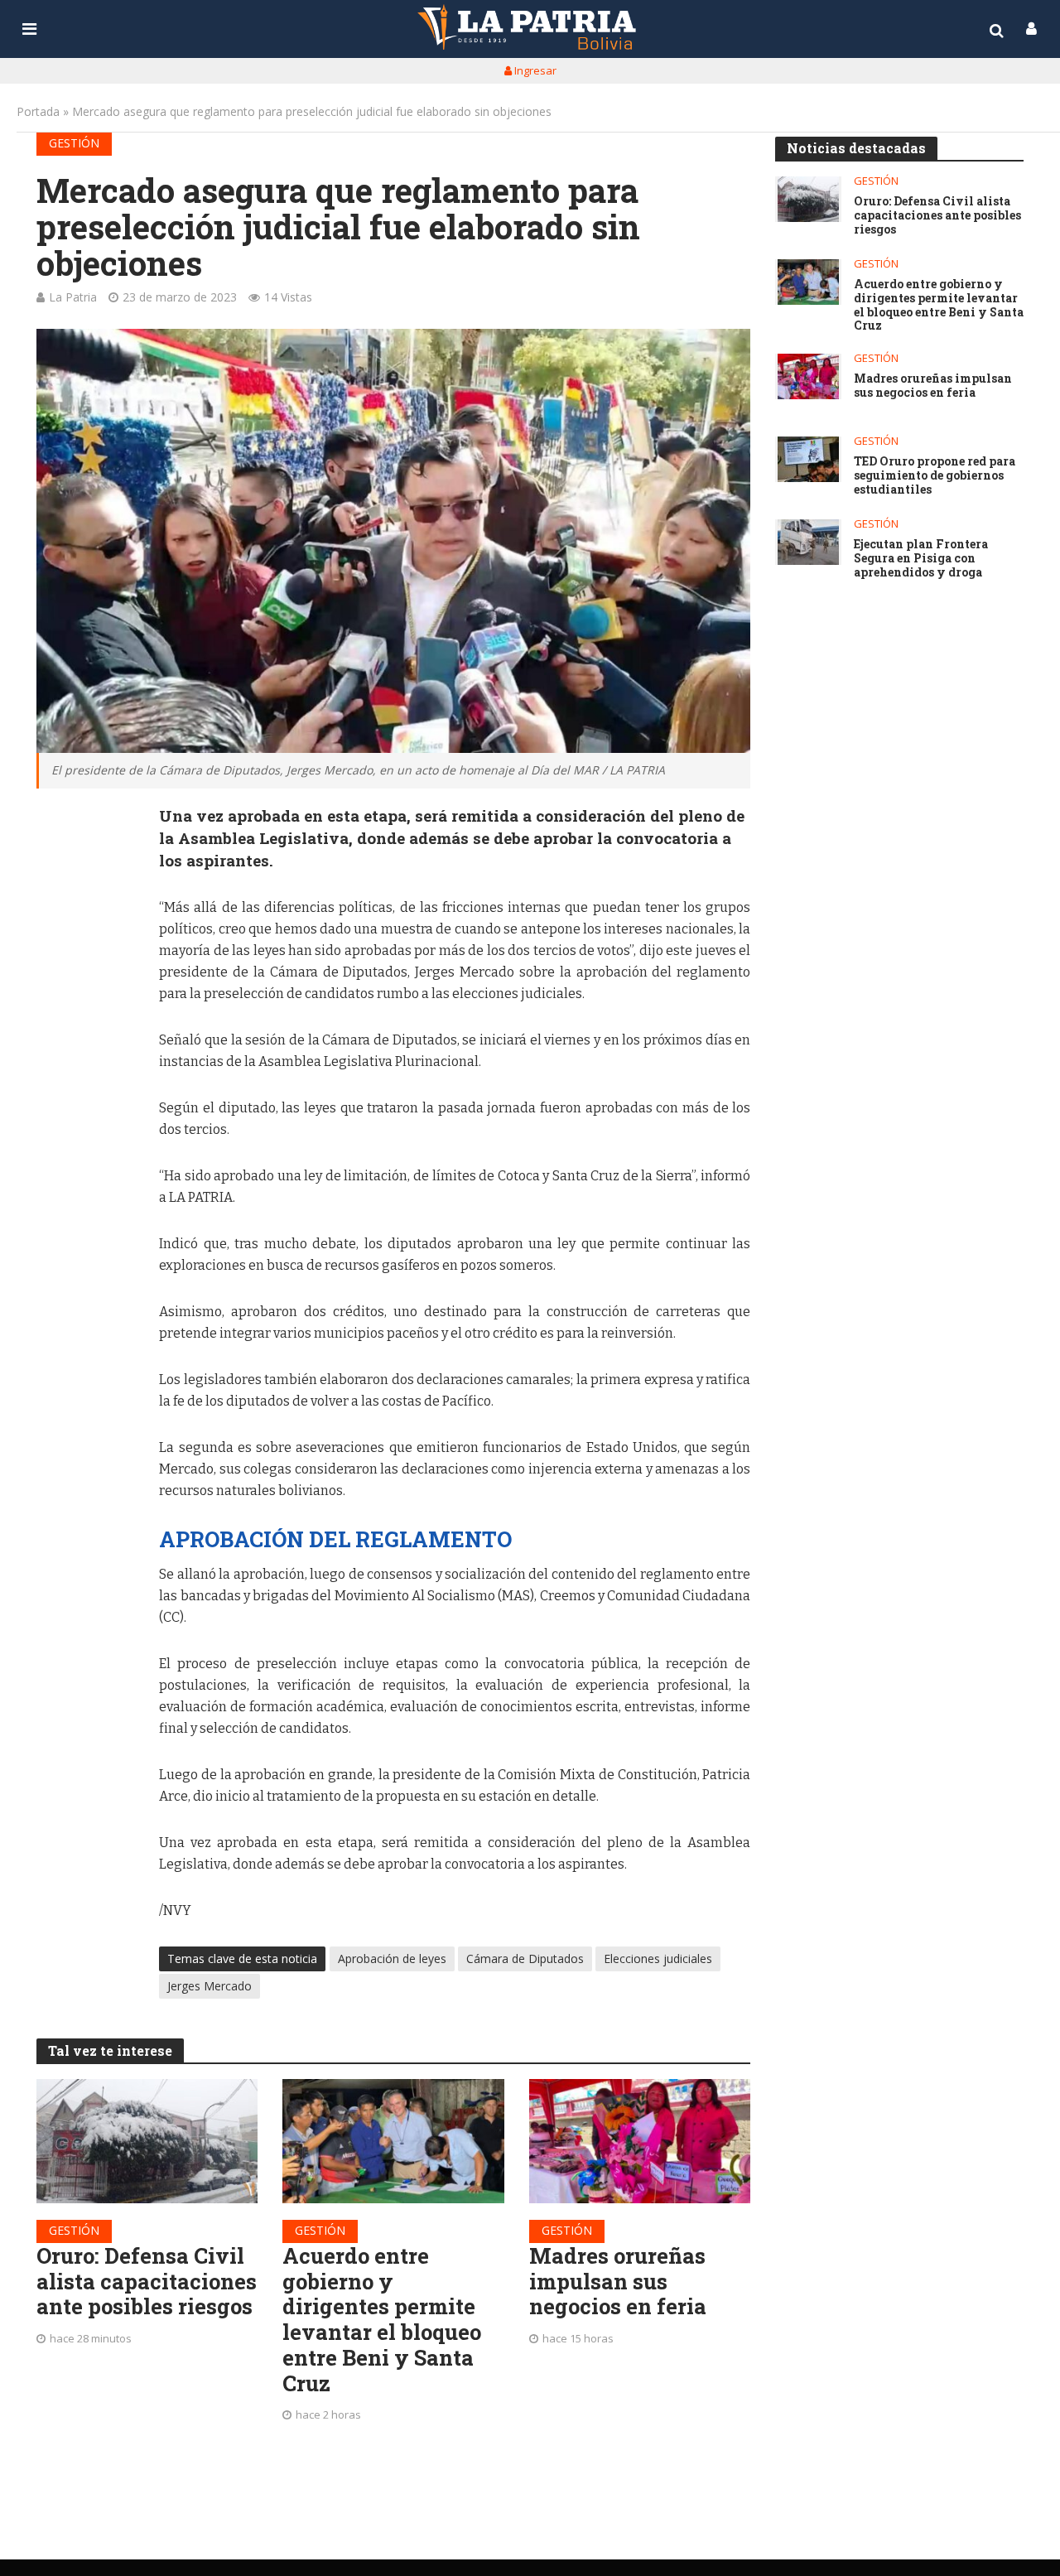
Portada (38, 111)
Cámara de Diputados (525, 1959)
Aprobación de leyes (392, 1959)
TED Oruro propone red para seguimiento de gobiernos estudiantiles (935, 475)
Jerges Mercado (210, 1986)
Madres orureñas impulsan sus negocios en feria (618, 2281)
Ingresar (534, 70)
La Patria (73, 297)
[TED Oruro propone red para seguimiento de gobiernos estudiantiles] (808, 459)
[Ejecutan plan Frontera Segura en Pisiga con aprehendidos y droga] (808, 542)
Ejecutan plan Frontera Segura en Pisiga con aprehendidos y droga (921, 558)
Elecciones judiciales (658, 1959)
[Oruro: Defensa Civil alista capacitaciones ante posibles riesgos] (147, 2141)
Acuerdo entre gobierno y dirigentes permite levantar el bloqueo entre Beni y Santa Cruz (382, 2319)
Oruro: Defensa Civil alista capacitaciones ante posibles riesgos (147, 2281)
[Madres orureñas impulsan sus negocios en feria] (640, 2141)
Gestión (74, 143)
